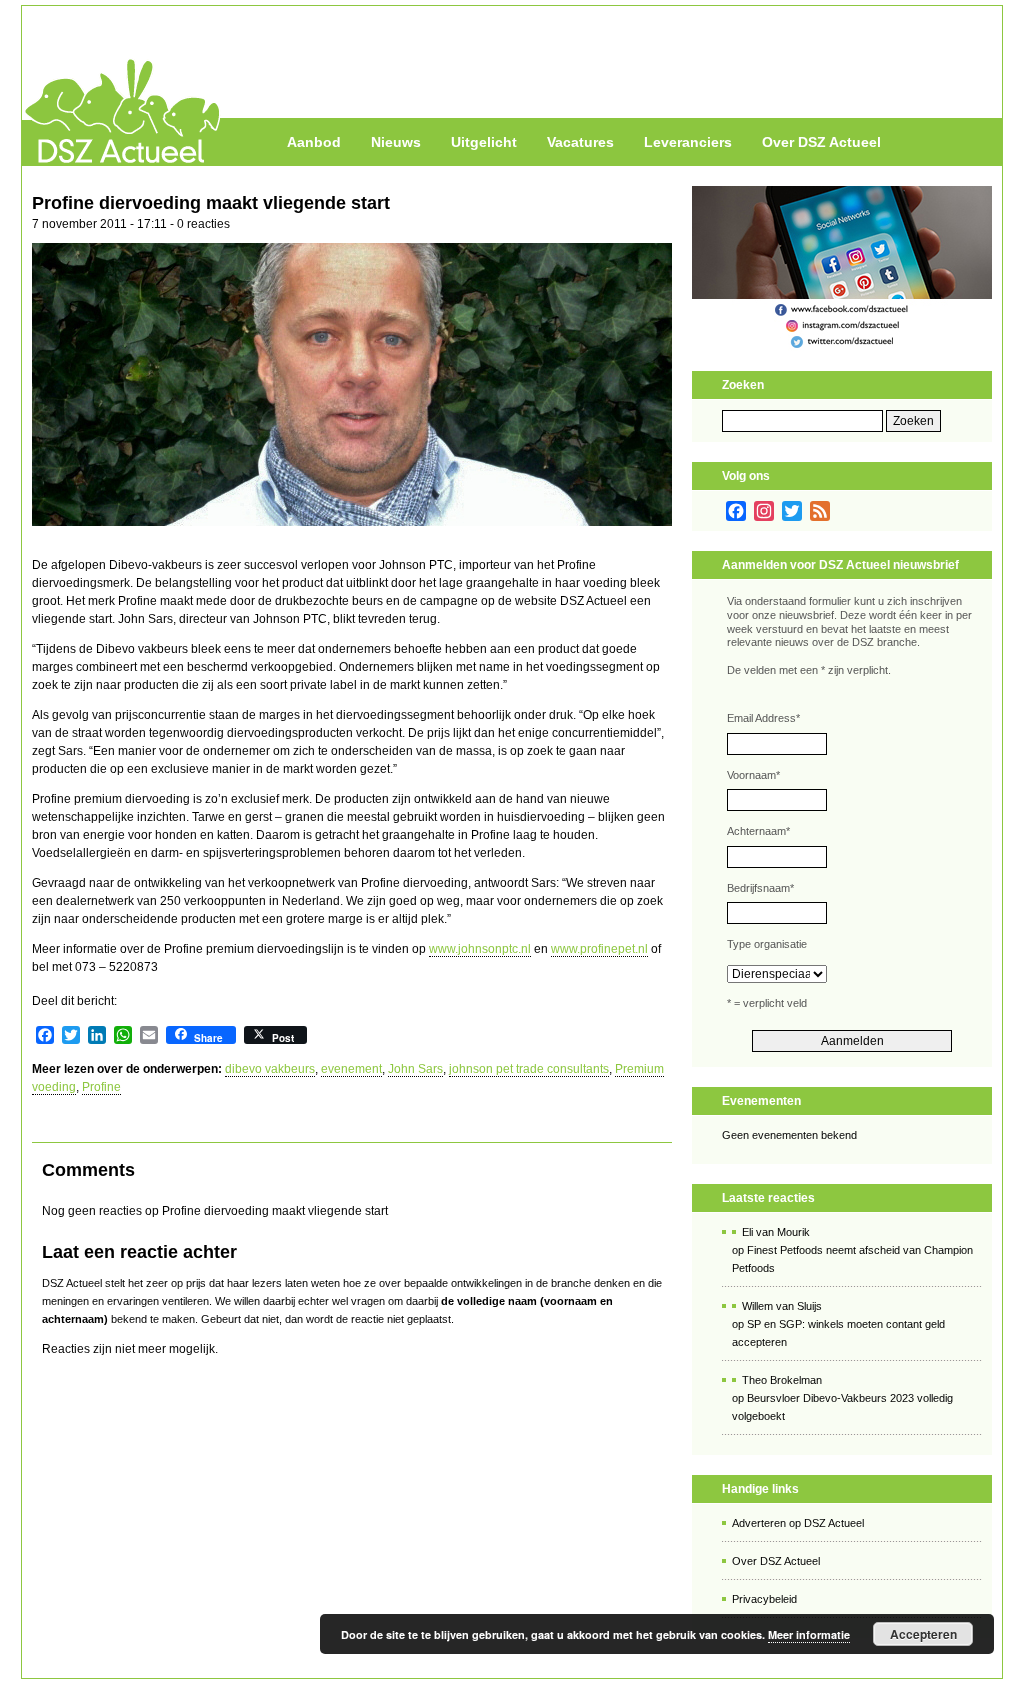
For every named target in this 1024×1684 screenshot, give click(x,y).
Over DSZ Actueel (821, 142)
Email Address (763, 718)
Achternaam (758, 831)
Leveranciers (688, 142)
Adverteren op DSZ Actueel (798, 1523)
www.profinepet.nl (599, 949)
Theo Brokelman (782, 1380)
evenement (351, 1069)
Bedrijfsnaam (760, 888)
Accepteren (923, 1634)
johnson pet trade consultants (529, 1069)
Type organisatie (767, 944)
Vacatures (580, 142)
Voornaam (753, 775)
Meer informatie (809, 1634)
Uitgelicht (484, 142)
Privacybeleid (764, 1599)
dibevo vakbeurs (270, 1069)
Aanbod (314, 142)
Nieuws (396, 142)
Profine (101, 1087)
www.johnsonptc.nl (480, 949)
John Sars (415, 1069)
